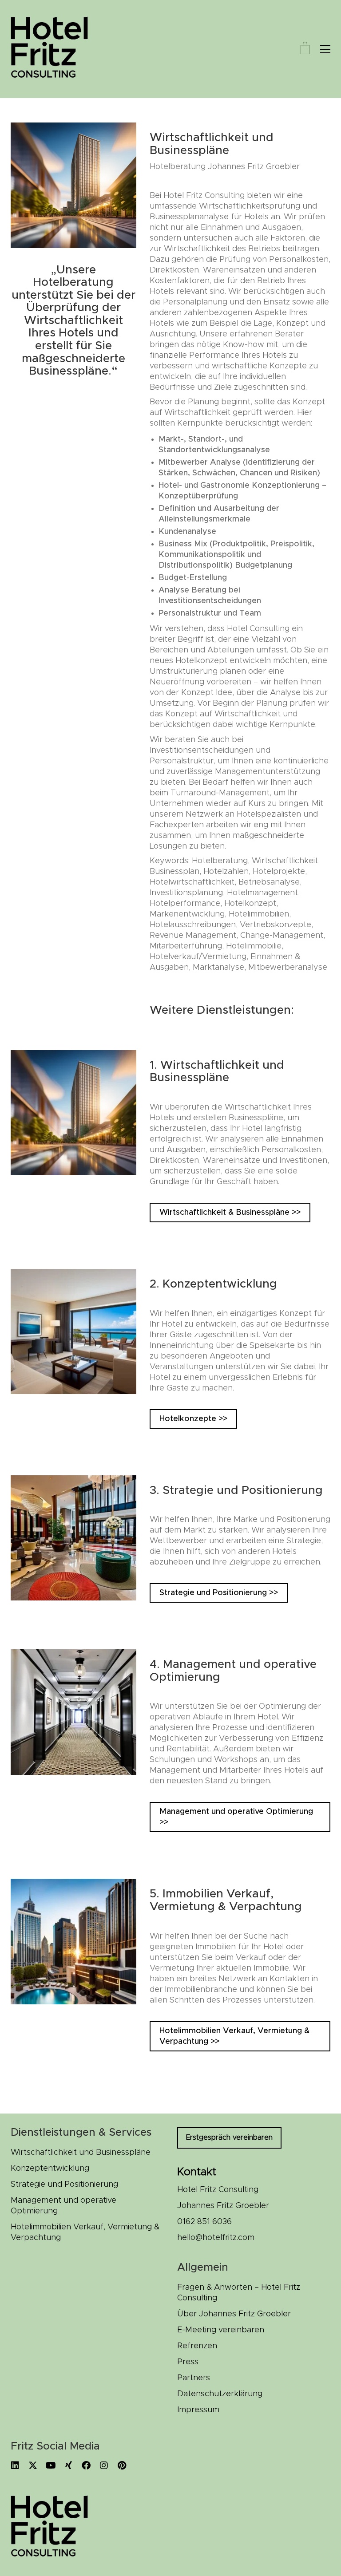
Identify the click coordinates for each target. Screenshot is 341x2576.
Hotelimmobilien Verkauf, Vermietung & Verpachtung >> (234, 2036)
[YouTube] (51, 2465)
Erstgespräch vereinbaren (229, 2137)
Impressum (198, 2410)
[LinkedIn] (15, 2465)
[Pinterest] (122, 2465)
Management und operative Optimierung (63, 2206)
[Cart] (305, 49)
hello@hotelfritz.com (216, 2238)
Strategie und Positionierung (64, 2185)
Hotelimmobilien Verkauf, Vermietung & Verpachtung (85, 2232)
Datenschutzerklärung (220, 2394)
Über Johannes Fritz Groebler (234, 2314)
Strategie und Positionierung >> (219, 1593)
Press (188, 2362)
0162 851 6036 (204, 2222)
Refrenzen (197, 2346)
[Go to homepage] (55, 49)
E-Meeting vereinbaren (221, 2330)
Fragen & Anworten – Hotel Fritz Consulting (239, 2293)
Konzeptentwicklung (50, 2169)
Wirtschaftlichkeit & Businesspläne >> (230, 1213)
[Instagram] (104, 2465)
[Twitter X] (33, 2465)
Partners (194, 2378)
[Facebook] (86, 2465)
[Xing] (68, 2465)
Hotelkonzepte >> (193, 1419)
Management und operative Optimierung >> (236, 1817)
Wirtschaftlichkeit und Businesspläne (81, 2153)
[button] (325, 49)
